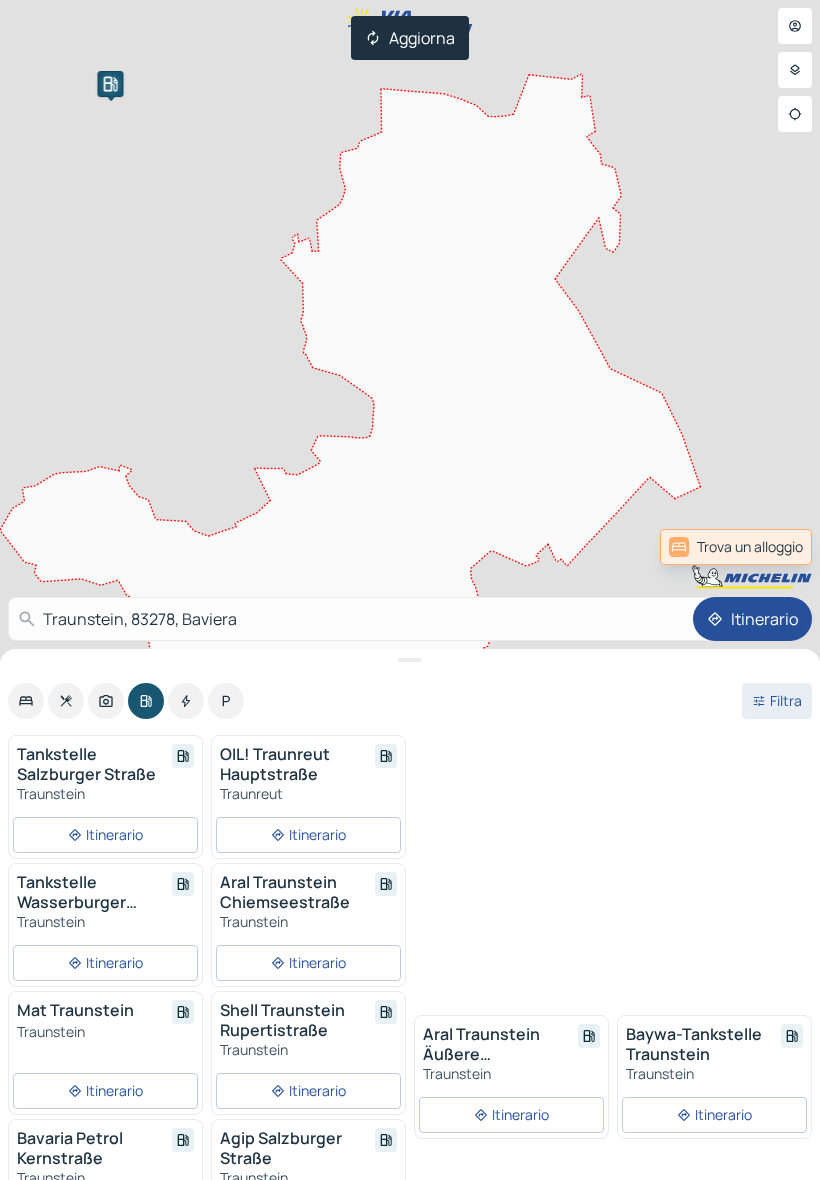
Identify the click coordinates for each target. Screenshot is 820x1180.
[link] (763, 547)
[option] (26, 701)
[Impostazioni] (795, 70)
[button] (110, 84)
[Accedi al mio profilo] (795, 26)
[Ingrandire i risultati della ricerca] (410, 660)
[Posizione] (795, 114)
